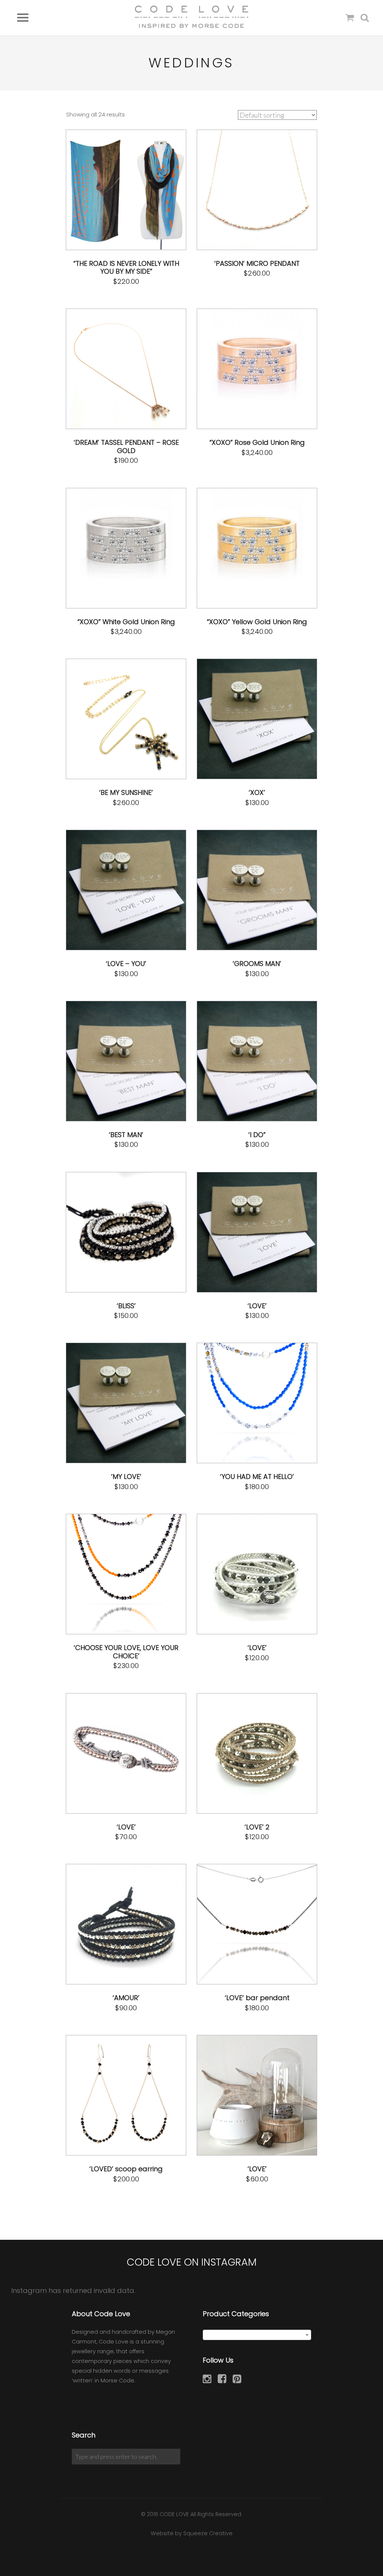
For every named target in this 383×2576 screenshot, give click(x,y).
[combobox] (257, 2335)
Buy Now (151, 190)
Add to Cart (108, 190)
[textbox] (257, 2335)
